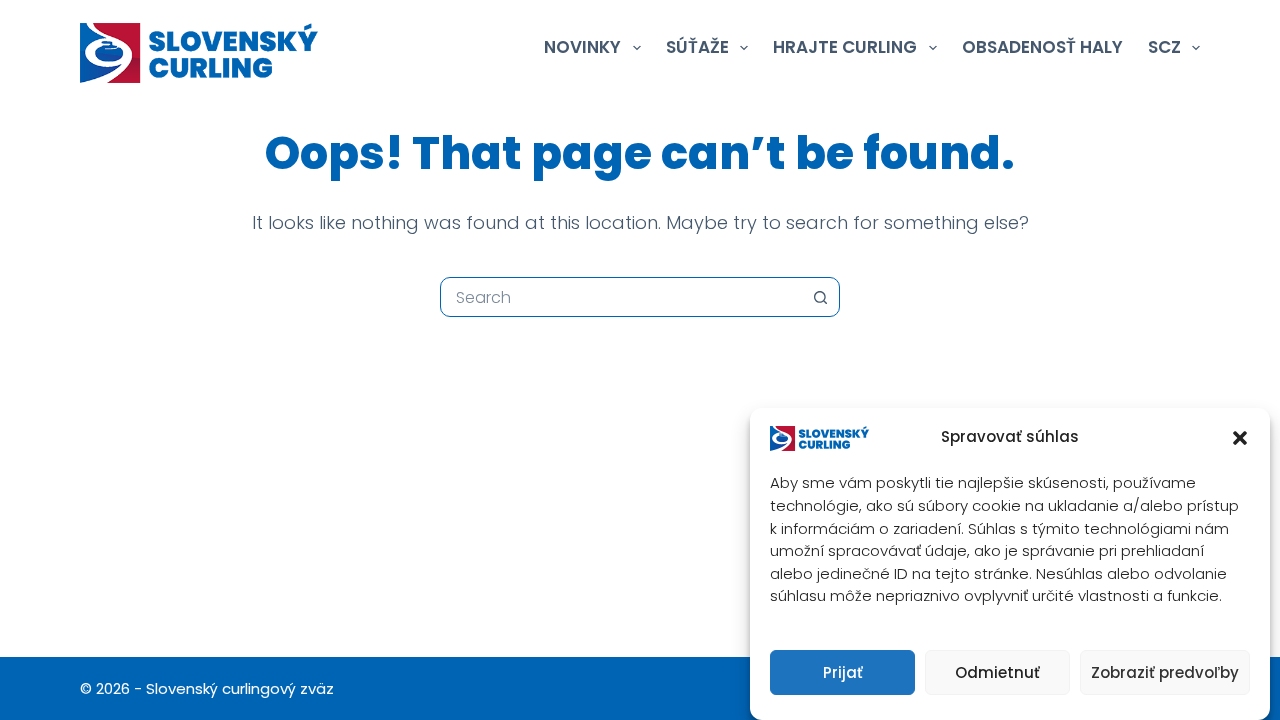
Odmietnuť (997, 672)
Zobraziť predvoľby (1165, 672)
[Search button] (820, 297)
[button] (1240, 438)
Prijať (843, 672)
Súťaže (697, 47)
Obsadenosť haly (1042, 47)
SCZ (1164, 47)
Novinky (582, 47)
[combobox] (621, 297)
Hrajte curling (845, 47)
